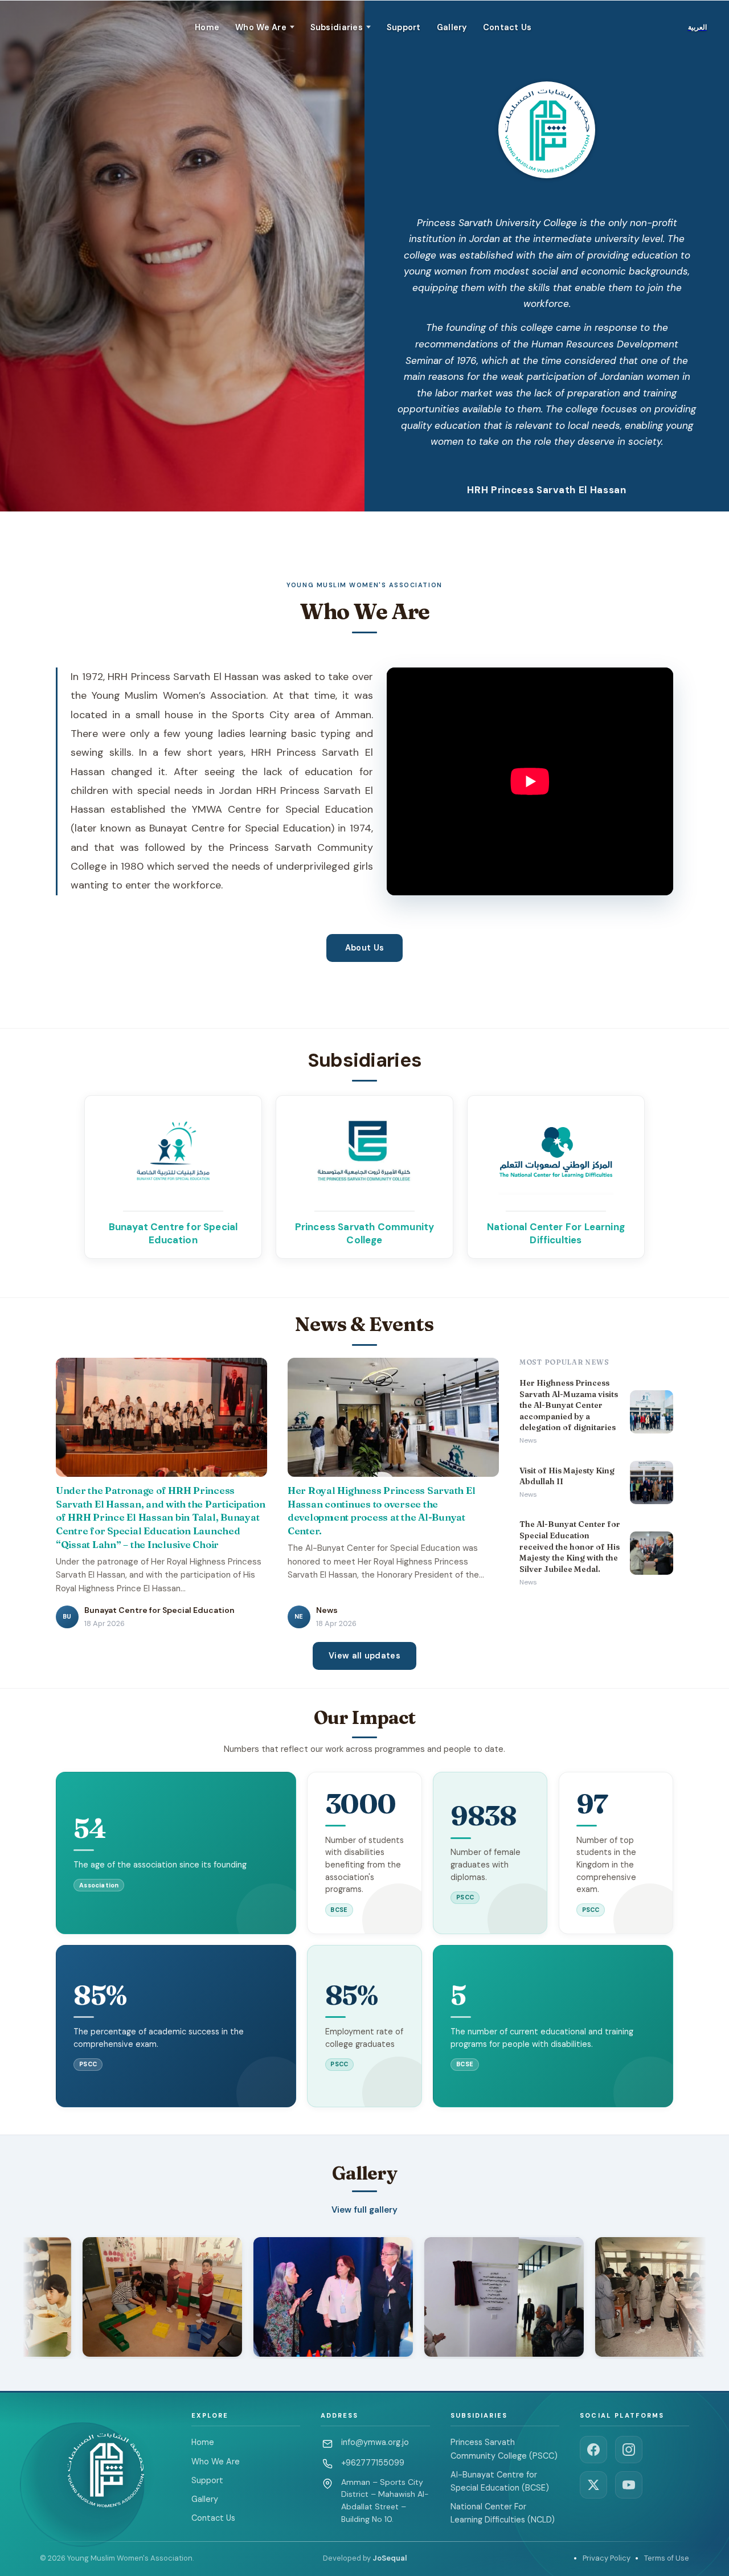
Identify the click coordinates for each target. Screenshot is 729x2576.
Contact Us (507, 27)
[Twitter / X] (593, 2485)
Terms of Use (667, 2558)
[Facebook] (593, 2450)
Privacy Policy (607, 2558)
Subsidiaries (337, 27)
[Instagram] (629, 2450)
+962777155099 (373, 2463)
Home (207, 27)
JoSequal (390, 2558)
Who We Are (216, 2462)
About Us (364, 948)
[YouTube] (629, 2485)
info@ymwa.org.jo (375, 2442)
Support (404, 27)
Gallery (452, 27)
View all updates (364, 1656)
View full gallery (364, 2210)
